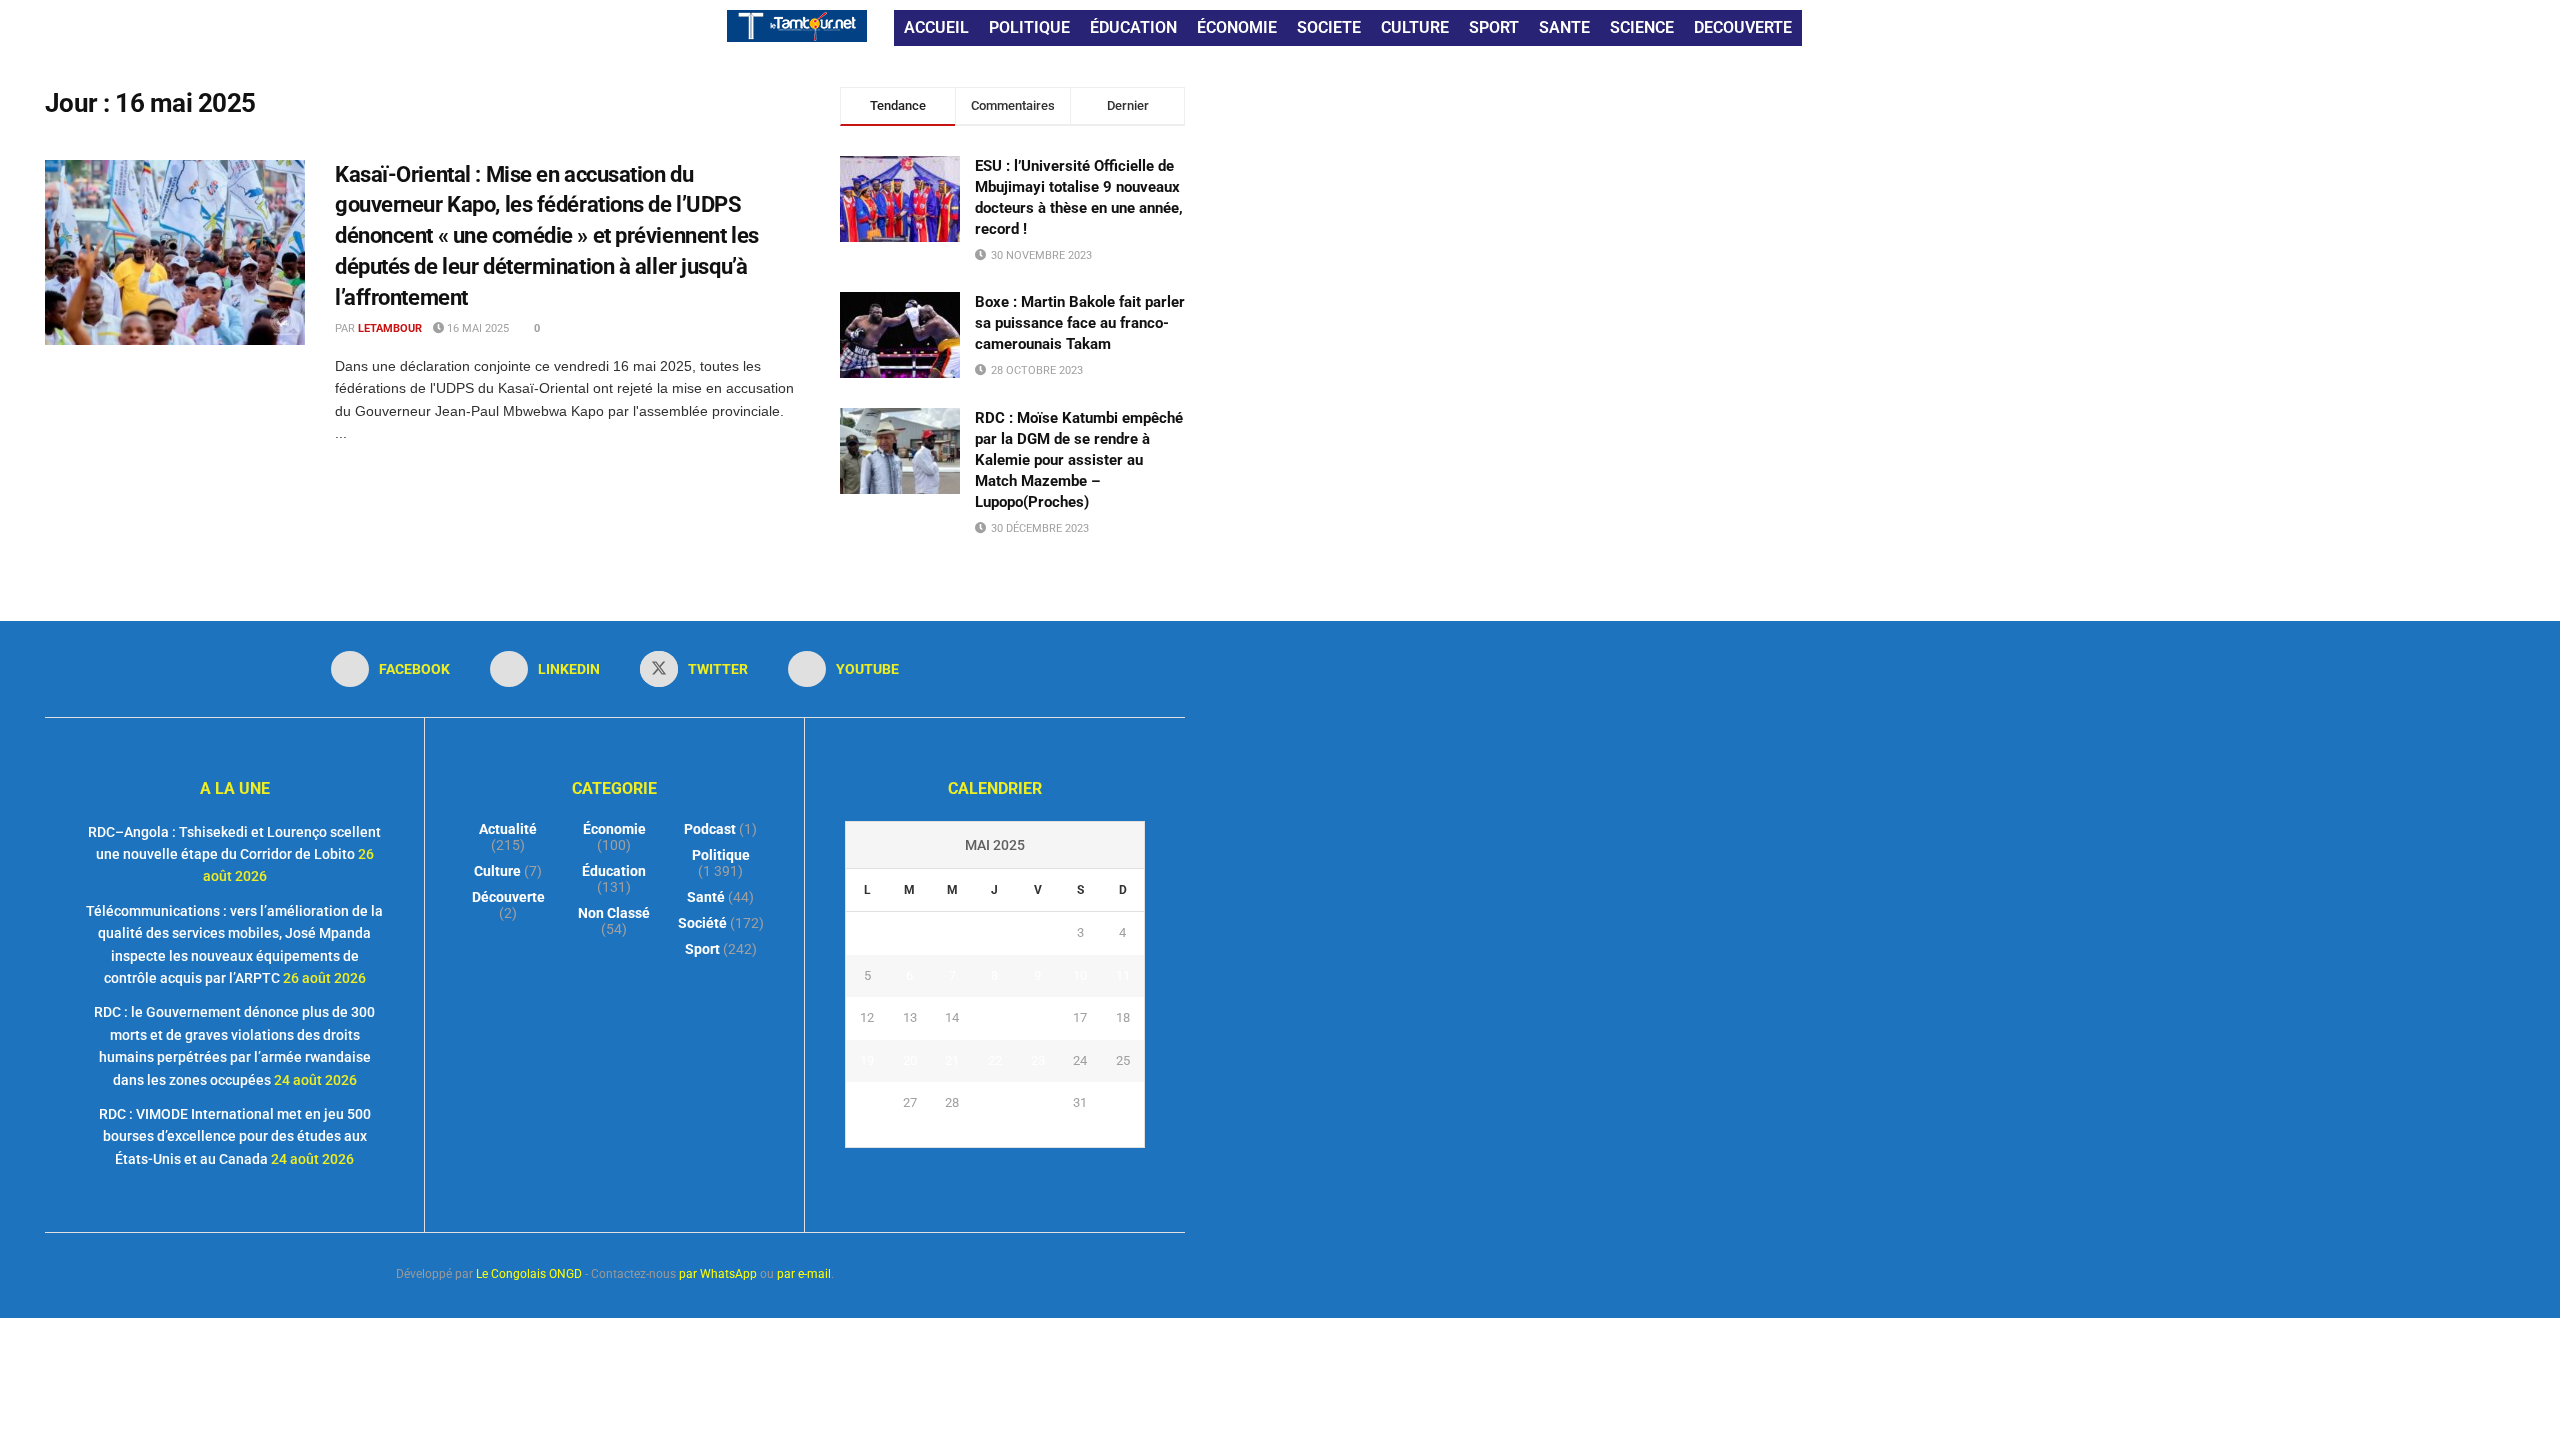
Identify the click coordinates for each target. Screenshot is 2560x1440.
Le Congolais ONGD (529, 1274)
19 (867, 1060)
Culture (497, 871)
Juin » (1015, 1135)
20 (910, 1060)
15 (995, 1017)
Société (702, 923)
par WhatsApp (718, 1274)
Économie (614, 829)
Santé (706, 897)
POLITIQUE (1029, 27)
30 (1038, 1102)
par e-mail (804, 1274)
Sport (702, 949)
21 (952, 1060)
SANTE (1564, 27)
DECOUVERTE (1743, 27)
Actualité (508, 829)
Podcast (710, 829)
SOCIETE (1329, 27)
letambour (390, 328)
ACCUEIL (936, 27)
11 (1123, 975)
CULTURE (1415, 27)
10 (1080, 975)
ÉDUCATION (1133, 27)
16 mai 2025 (476, 328)
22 (995, 1060)
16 (1038, 1017)
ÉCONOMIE (1237, 27)
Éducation (614, 871)
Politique (721, 855)
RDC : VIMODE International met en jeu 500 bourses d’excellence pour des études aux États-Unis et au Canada (235, 1136)
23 (1038, 1060)
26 (867, 1102)
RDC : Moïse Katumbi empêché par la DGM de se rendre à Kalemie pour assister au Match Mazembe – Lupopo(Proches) (1079, 460)
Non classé (614, 913)
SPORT (1494, 27)
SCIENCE (1642, 27)
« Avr (972, 1135)
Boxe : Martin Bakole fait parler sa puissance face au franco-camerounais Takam (1080, 323)
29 (995, 1102)
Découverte (508, 897)
